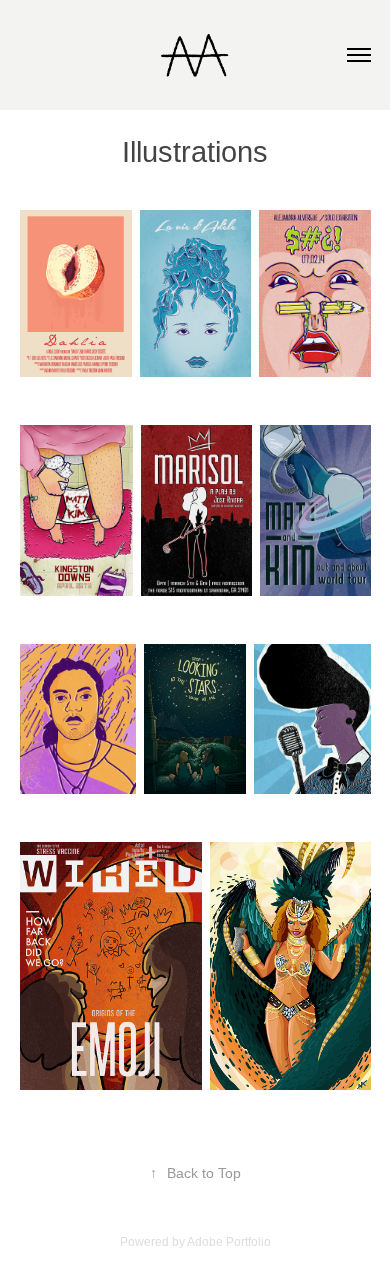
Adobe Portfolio (229, 1242)
